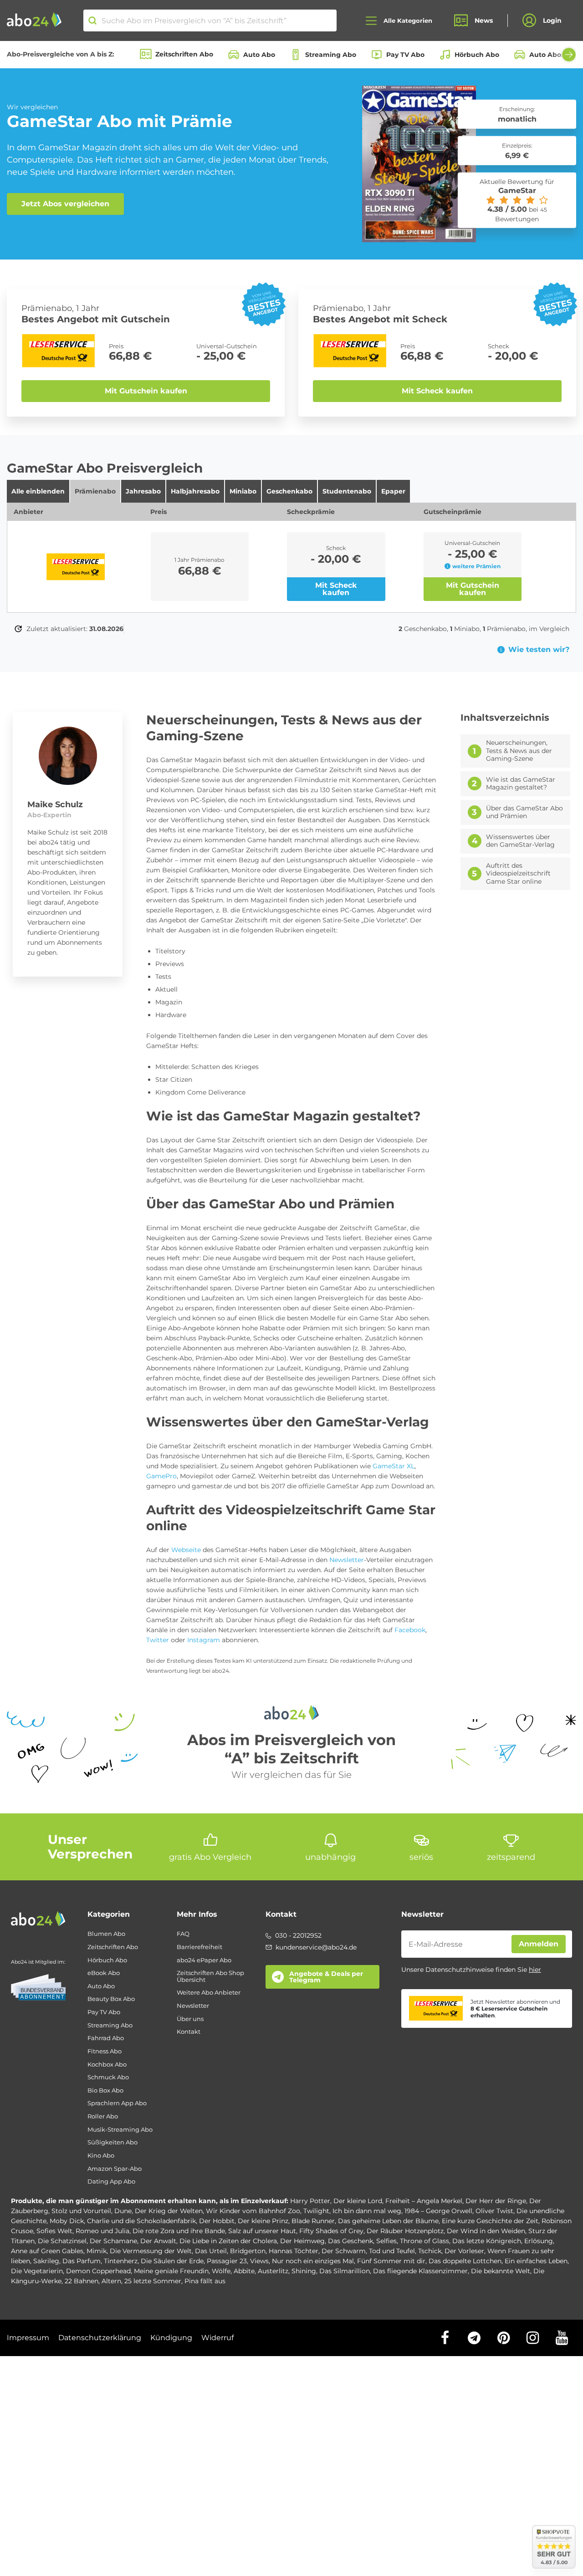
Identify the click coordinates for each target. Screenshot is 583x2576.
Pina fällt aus (205, 2281)
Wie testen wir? (539, 650)
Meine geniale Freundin (171, 2271)
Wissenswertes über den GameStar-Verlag (520, 841)
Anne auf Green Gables (47, 2251)
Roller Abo (103, 2116)
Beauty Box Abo (111, 1999)
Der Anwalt (158, 2241)
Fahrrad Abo (106, 2038)
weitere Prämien (476, 566)
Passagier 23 (227, 2261)
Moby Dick (67, 2221)
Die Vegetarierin (37, 2271)
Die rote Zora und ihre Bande (179, 2231)
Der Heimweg (302, 2241)
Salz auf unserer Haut (262, 2231)
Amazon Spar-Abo (115, 2169)
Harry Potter (310, 2201)
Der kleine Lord (358, 2201)
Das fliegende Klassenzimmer (420, 2271)
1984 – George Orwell (438, 2211)
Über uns (190, 2019)
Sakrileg (46, 2261)
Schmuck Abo (108, 2077)
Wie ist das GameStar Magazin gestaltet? (521, 784)
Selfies (386, 2241)
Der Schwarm (344, 2251)
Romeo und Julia (102, 2231)
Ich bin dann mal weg (367, 2211)
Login (552, 20)
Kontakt (189, 2032)
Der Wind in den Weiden (486, 2231)
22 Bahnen (82, 2281)
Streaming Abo (331, 55)
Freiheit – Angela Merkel (424, 2201)
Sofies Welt (54, 2231)
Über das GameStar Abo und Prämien (524, 812)
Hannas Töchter (294, 2251)
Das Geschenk (350, 2241)
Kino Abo (101, 2156)
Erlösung (539, 2241)
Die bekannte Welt (501, 2271)
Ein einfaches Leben (536, 2261)
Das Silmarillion (345, 2271)
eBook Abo (104, 1973)
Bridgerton (248, 2251)
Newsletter (347, 1560)
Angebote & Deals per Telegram (326, 1977)
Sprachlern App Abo (117, 2103)
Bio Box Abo (105, 2090)
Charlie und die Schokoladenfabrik (141, 2221)
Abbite (244, 2271)
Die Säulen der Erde (172, 2261)
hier (535, 1970)
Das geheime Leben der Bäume (388, 2221)
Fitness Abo (105, 2051)
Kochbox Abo (107, 2064)
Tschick (430, 2251)
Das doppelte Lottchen (465, 2261)
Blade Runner (313, 2221)
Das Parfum (82, 2261)
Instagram (204, 1640)
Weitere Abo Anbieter (209, 1993)
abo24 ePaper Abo (204, 1960)
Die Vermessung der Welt (151, 2251)
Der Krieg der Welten (169, 2211)
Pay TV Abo (405, 55)
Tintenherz (121, 2261)
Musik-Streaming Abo (120, 2130)
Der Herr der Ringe (496, 2201)
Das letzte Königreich (487, 2241)
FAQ (183, 1934)
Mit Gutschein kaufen (146, 391)
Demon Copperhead (98, 2271)
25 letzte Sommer (153, 2281)
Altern (111, 2281)
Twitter (158, 1640)
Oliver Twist (494, 2211)
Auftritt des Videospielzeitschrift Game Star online (518, 874)
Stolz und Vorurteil (81, 2211)
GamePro (161, 1476)
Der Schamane (113, 2241)
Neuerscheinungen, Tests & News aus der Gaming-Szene (519, 751)
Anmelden (539, 1944)
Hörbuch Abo (477, 55)
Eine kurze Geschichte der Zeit (490, 2221)
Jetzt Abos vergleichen (65, 204)
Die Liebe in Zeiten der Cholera (228, 2241)
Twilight (316, 2211)
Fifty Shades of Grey (331, 2231)
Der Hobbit (217, 2221)
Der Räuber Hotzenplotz (405, 2231)
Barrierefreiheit (199, 1947)
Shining (304, 2271)
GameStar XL (394, 1466)
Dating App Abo (111, 2181)
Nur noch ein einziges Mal (313, 2261)
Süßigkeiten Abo (113, 2142)
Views (259, 2261)
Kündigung (171, 2338)
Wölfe (221, 2271)
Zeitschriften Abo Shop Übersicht (210, 1976)
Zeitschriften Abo (184, 54)
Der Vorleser (464, 2251)
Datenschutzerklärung (100, 2338)
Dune (123, 2211)
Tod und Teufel (392, 2251)
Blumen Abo (106, 1934)
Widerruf (217, 2338)
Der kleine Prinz (263, 2221)
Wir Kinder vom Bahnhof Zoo (253, 2211)
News (484, 20)
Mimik (97, 2251)
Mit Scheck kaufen (437, 391)
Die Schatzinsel (62, 2241)
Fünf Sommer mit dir (391, 2261)
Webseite (186, 1550)
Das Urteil (211, 2251)
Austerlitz (273, 2271)
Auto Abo (259, 55)
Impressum (28, 2338)
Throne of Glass (424, 2241)
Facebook (410, 1630)
